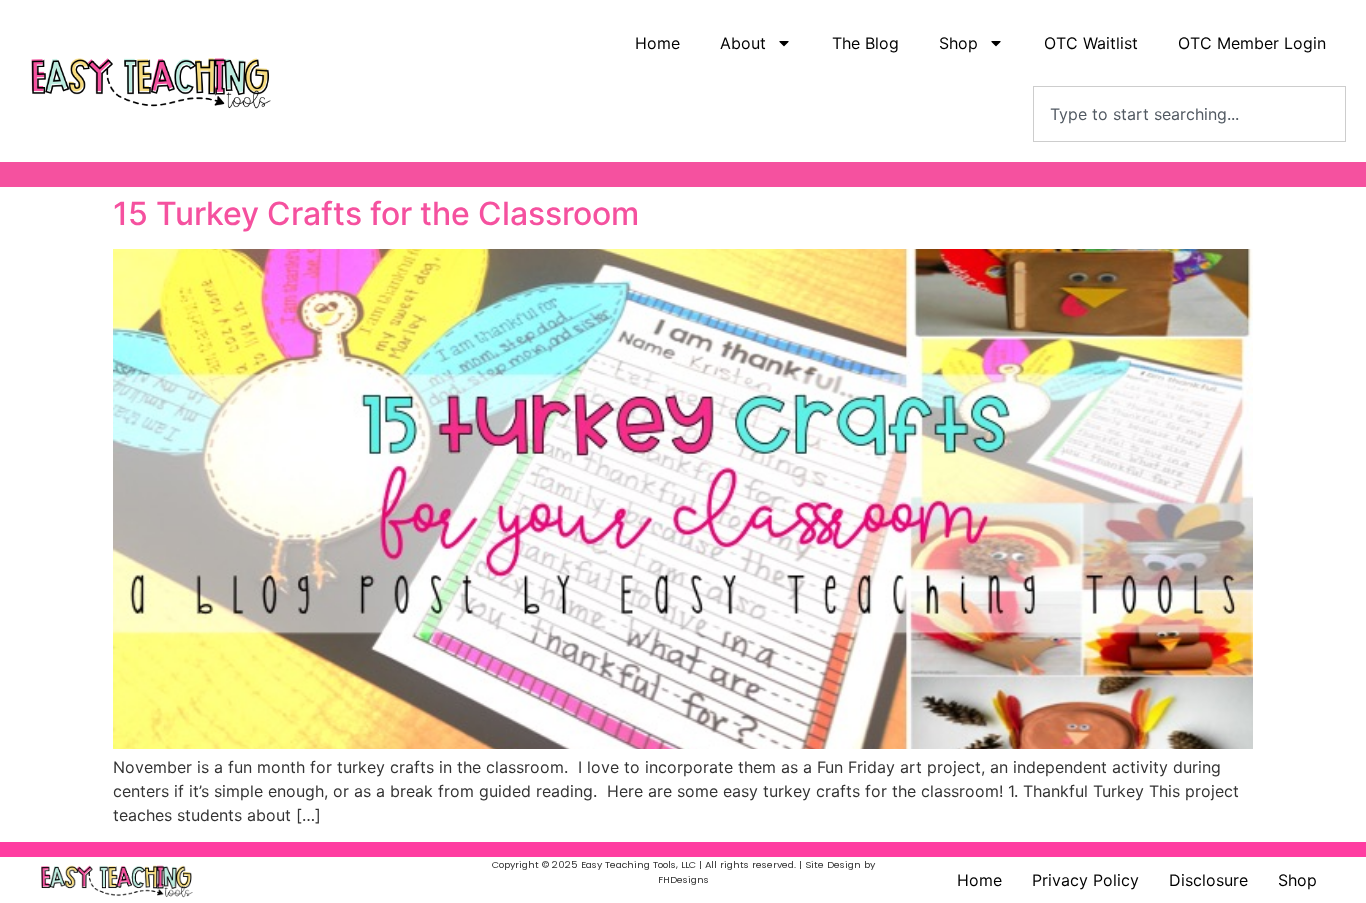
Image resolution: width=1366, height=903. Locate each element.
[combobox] (1189, 114)
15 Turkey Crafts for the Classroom (376, 213)
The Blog (865, 43)
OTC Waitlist (1091, 43)
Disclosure (1208, 880)
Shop (1297, 880)
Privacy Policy (1085, 880)
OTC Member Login (1252, 43)
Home (657, 43)
